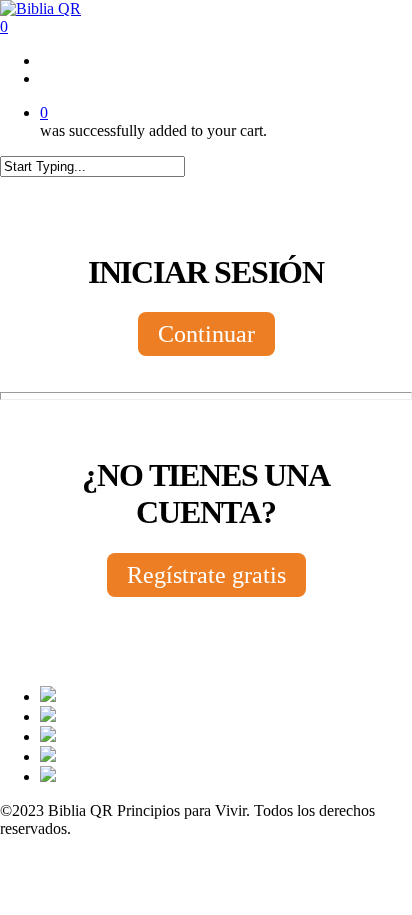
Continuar (206, 334)
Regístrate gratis (206, 575)
